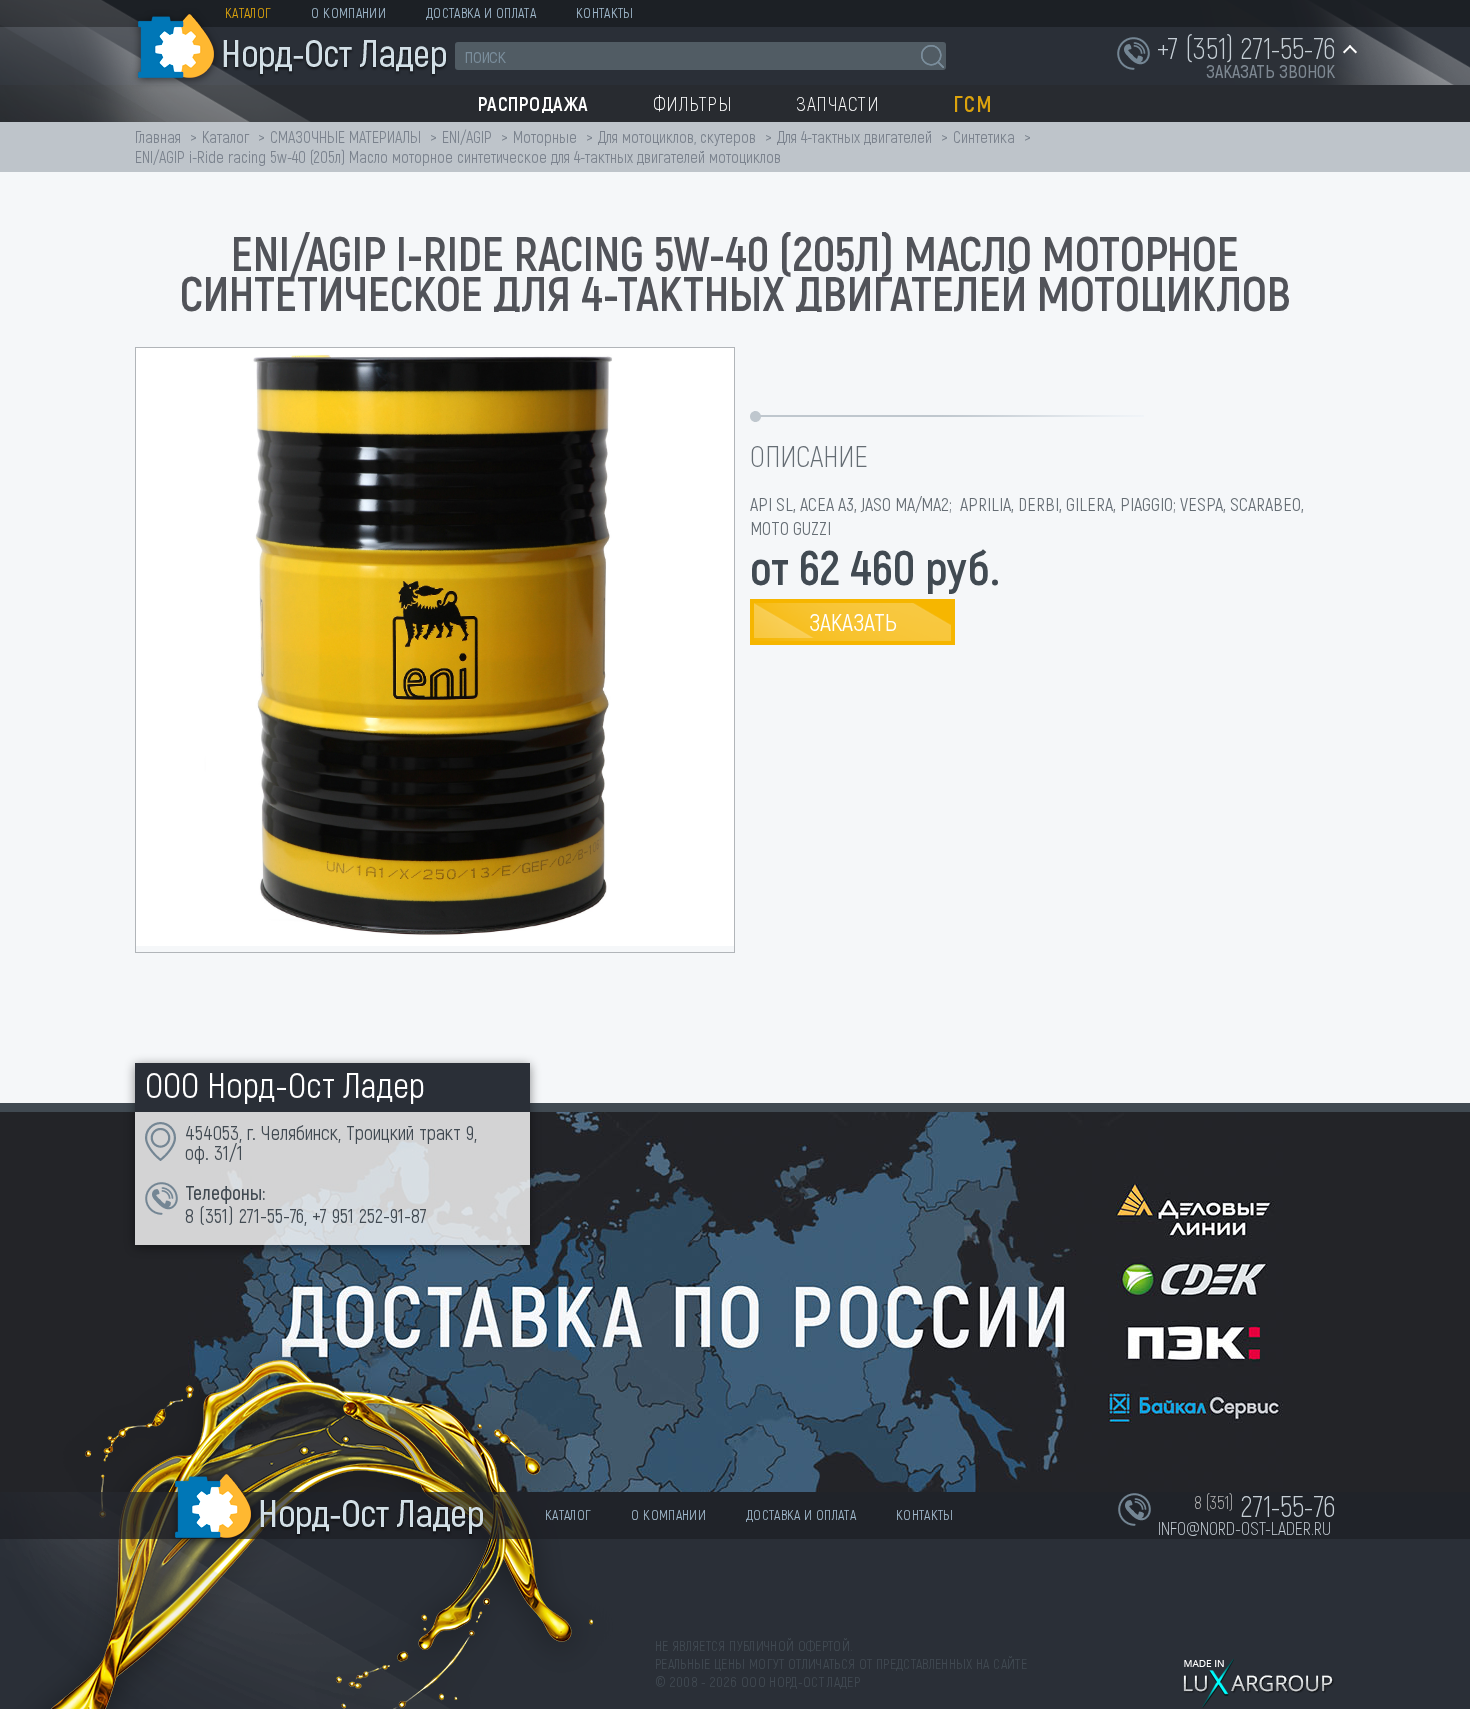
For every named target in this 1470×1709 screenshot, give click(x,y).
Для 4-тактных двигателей (854, 136)
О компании (348, 12)
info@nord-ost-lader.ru (1244, 1528)
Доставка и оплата (481, 12)
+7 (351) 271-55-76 (1246, 47)
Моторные (545, 136)
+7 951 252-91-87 (369, 1215)
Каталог (248, 12)
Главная (158, 136)
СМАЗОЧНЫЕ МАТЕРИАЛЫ (345, 136)
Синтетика (984, 136)
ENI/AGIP (467, 136)
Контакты (605, 12)
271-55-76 (271, 1215)
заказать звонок (1270, 71)
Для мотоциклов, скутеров (677, 136)
